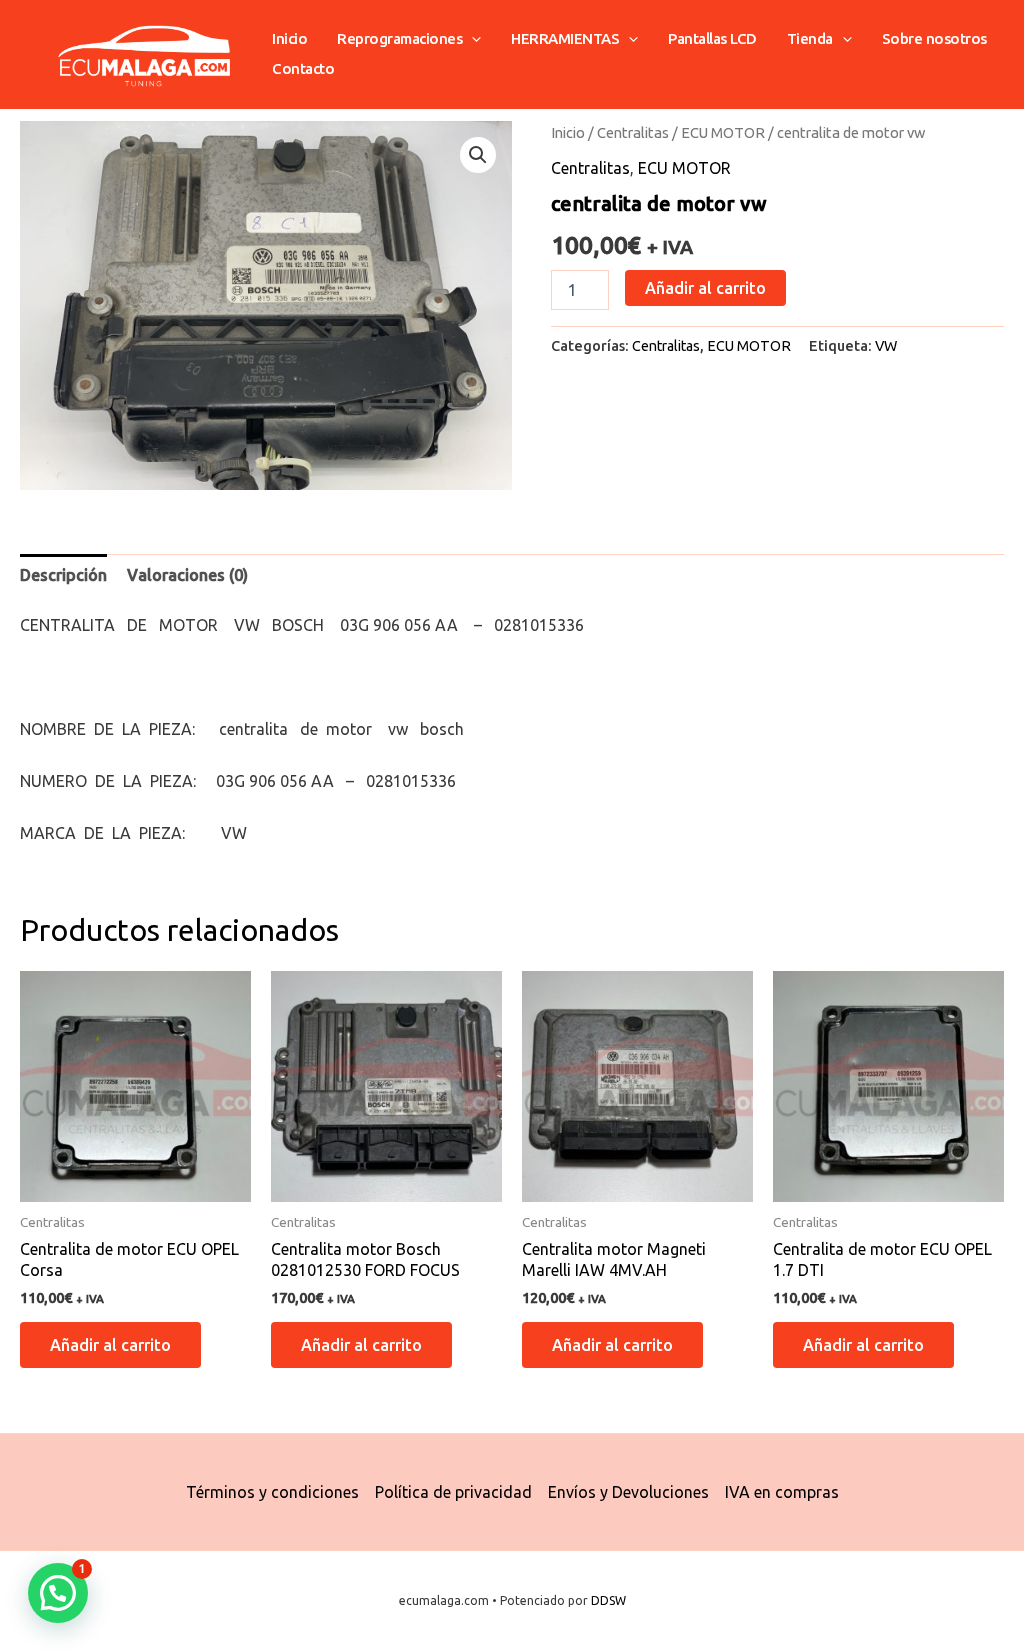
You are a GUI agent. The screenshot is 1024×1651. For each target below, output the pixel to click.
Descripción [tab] (63, 575)
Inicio (289, 38)
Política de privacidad (453, 1492)
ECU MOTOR (723, 132)
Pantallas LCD (712, 38)
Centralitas (633, 132)
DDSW (608, 1600)
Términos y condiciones (272, 1492)
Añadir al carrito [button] (110, 1345)
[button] (471, 39)
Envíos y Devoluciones (628, 1492)
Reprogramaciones (399, 38)
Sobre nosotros (934, 38)
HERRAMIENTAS (565, 38)
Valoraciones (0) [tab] (187, 575)
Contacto (303, 68)
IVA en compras (782, 1492)
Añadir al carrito (705, 288)
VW (886, 346)
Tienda (810, 38)
